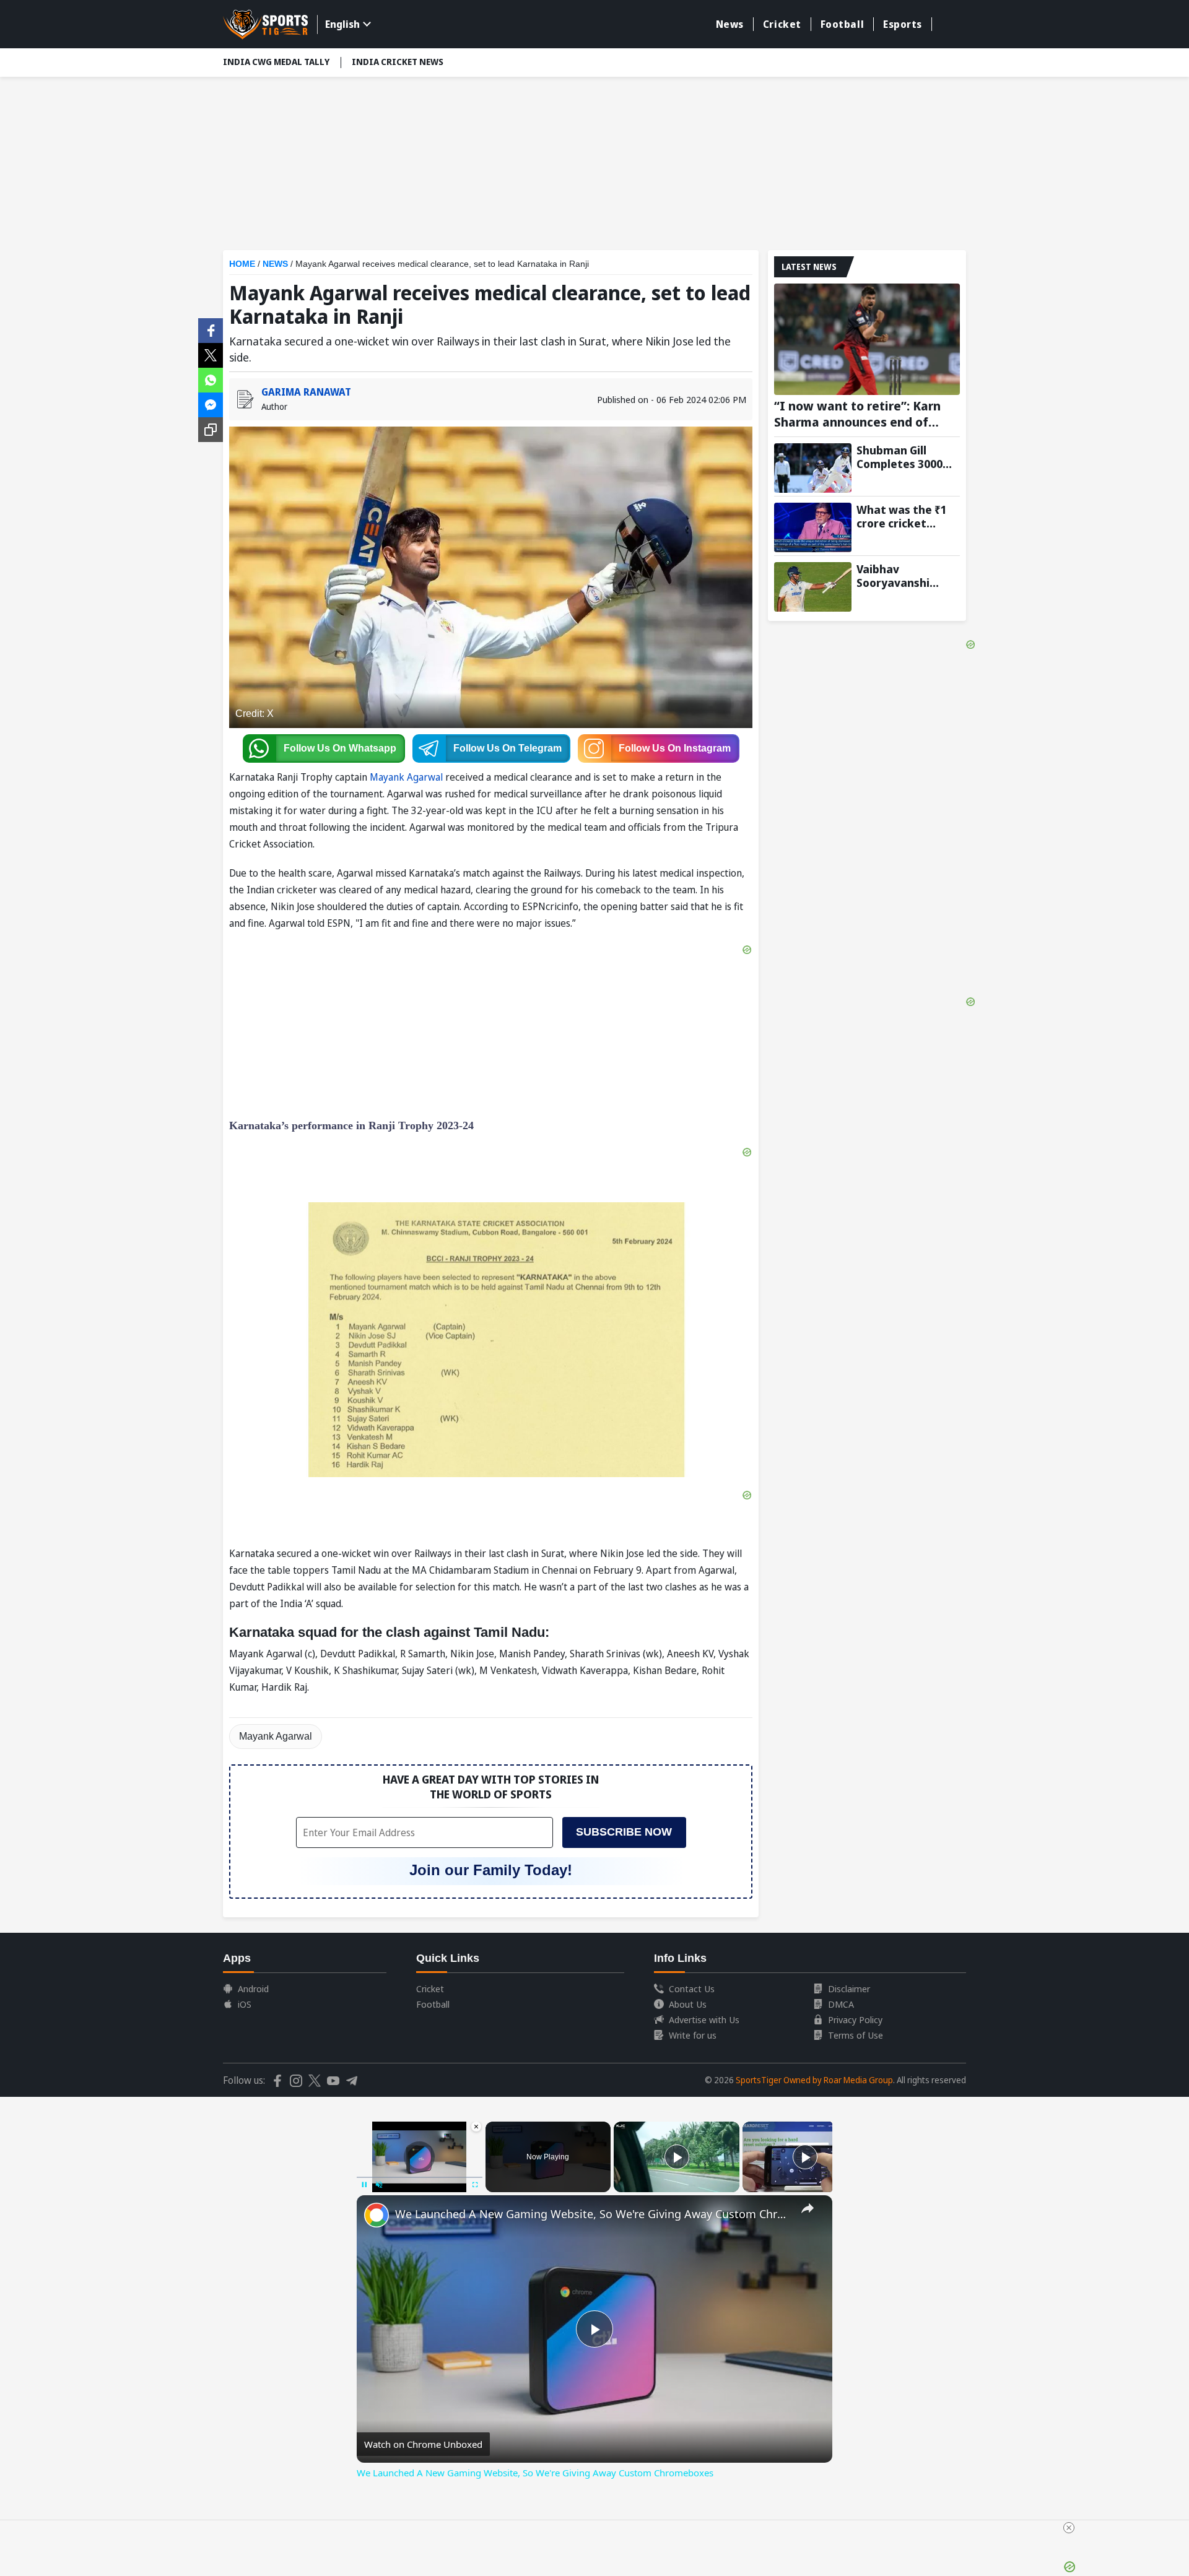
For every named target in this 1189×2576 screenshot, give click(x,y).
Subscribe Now (624, 1832)
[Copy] (211, 430)
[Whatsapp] (211, 379)
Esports (903, 24)
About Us (688, 2004)
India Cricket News (398, 62)
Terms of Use (856, 2035)
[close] (1069, 2528)
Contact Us (692, 1988)
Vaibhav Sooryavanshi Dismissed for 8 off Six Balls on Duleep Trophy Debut (907, 576)
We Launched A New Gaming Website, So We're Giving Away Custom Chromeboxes (593, 2214)
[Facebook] (211, 329)
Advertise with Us (704, 2019)
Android (253, 1988)
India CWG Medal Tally (276, 62)
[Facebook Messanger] (211, 404)
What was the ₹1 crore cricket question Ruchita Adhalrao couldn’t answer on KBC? (904, 516)
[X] (211, 354)
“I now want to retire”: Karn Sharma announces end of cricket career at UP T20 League (857, 414)
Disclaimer (849, 1988)
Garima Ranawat (306, 392)
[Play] (677, 2157)
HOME (242, 264)
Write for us (693, 2035)
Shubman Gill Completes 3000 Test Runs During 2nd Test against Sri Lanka (902, 457)
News (730, 24)
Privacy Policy (855, 2019)
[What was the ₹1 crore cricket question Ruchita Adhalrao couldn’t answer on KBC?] (813, 527)
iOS (245, 2004)
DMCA (841, 2004)
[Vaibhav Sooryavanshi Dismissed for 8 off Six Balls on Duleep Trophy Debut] (813, 587)
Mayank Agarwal (406, 777)
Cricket (782, 24)
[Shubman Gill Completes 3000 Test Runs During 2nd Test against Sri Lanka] (813, 468)
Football (842, 24)
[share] (808, 2208)
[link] (377, 2215)
